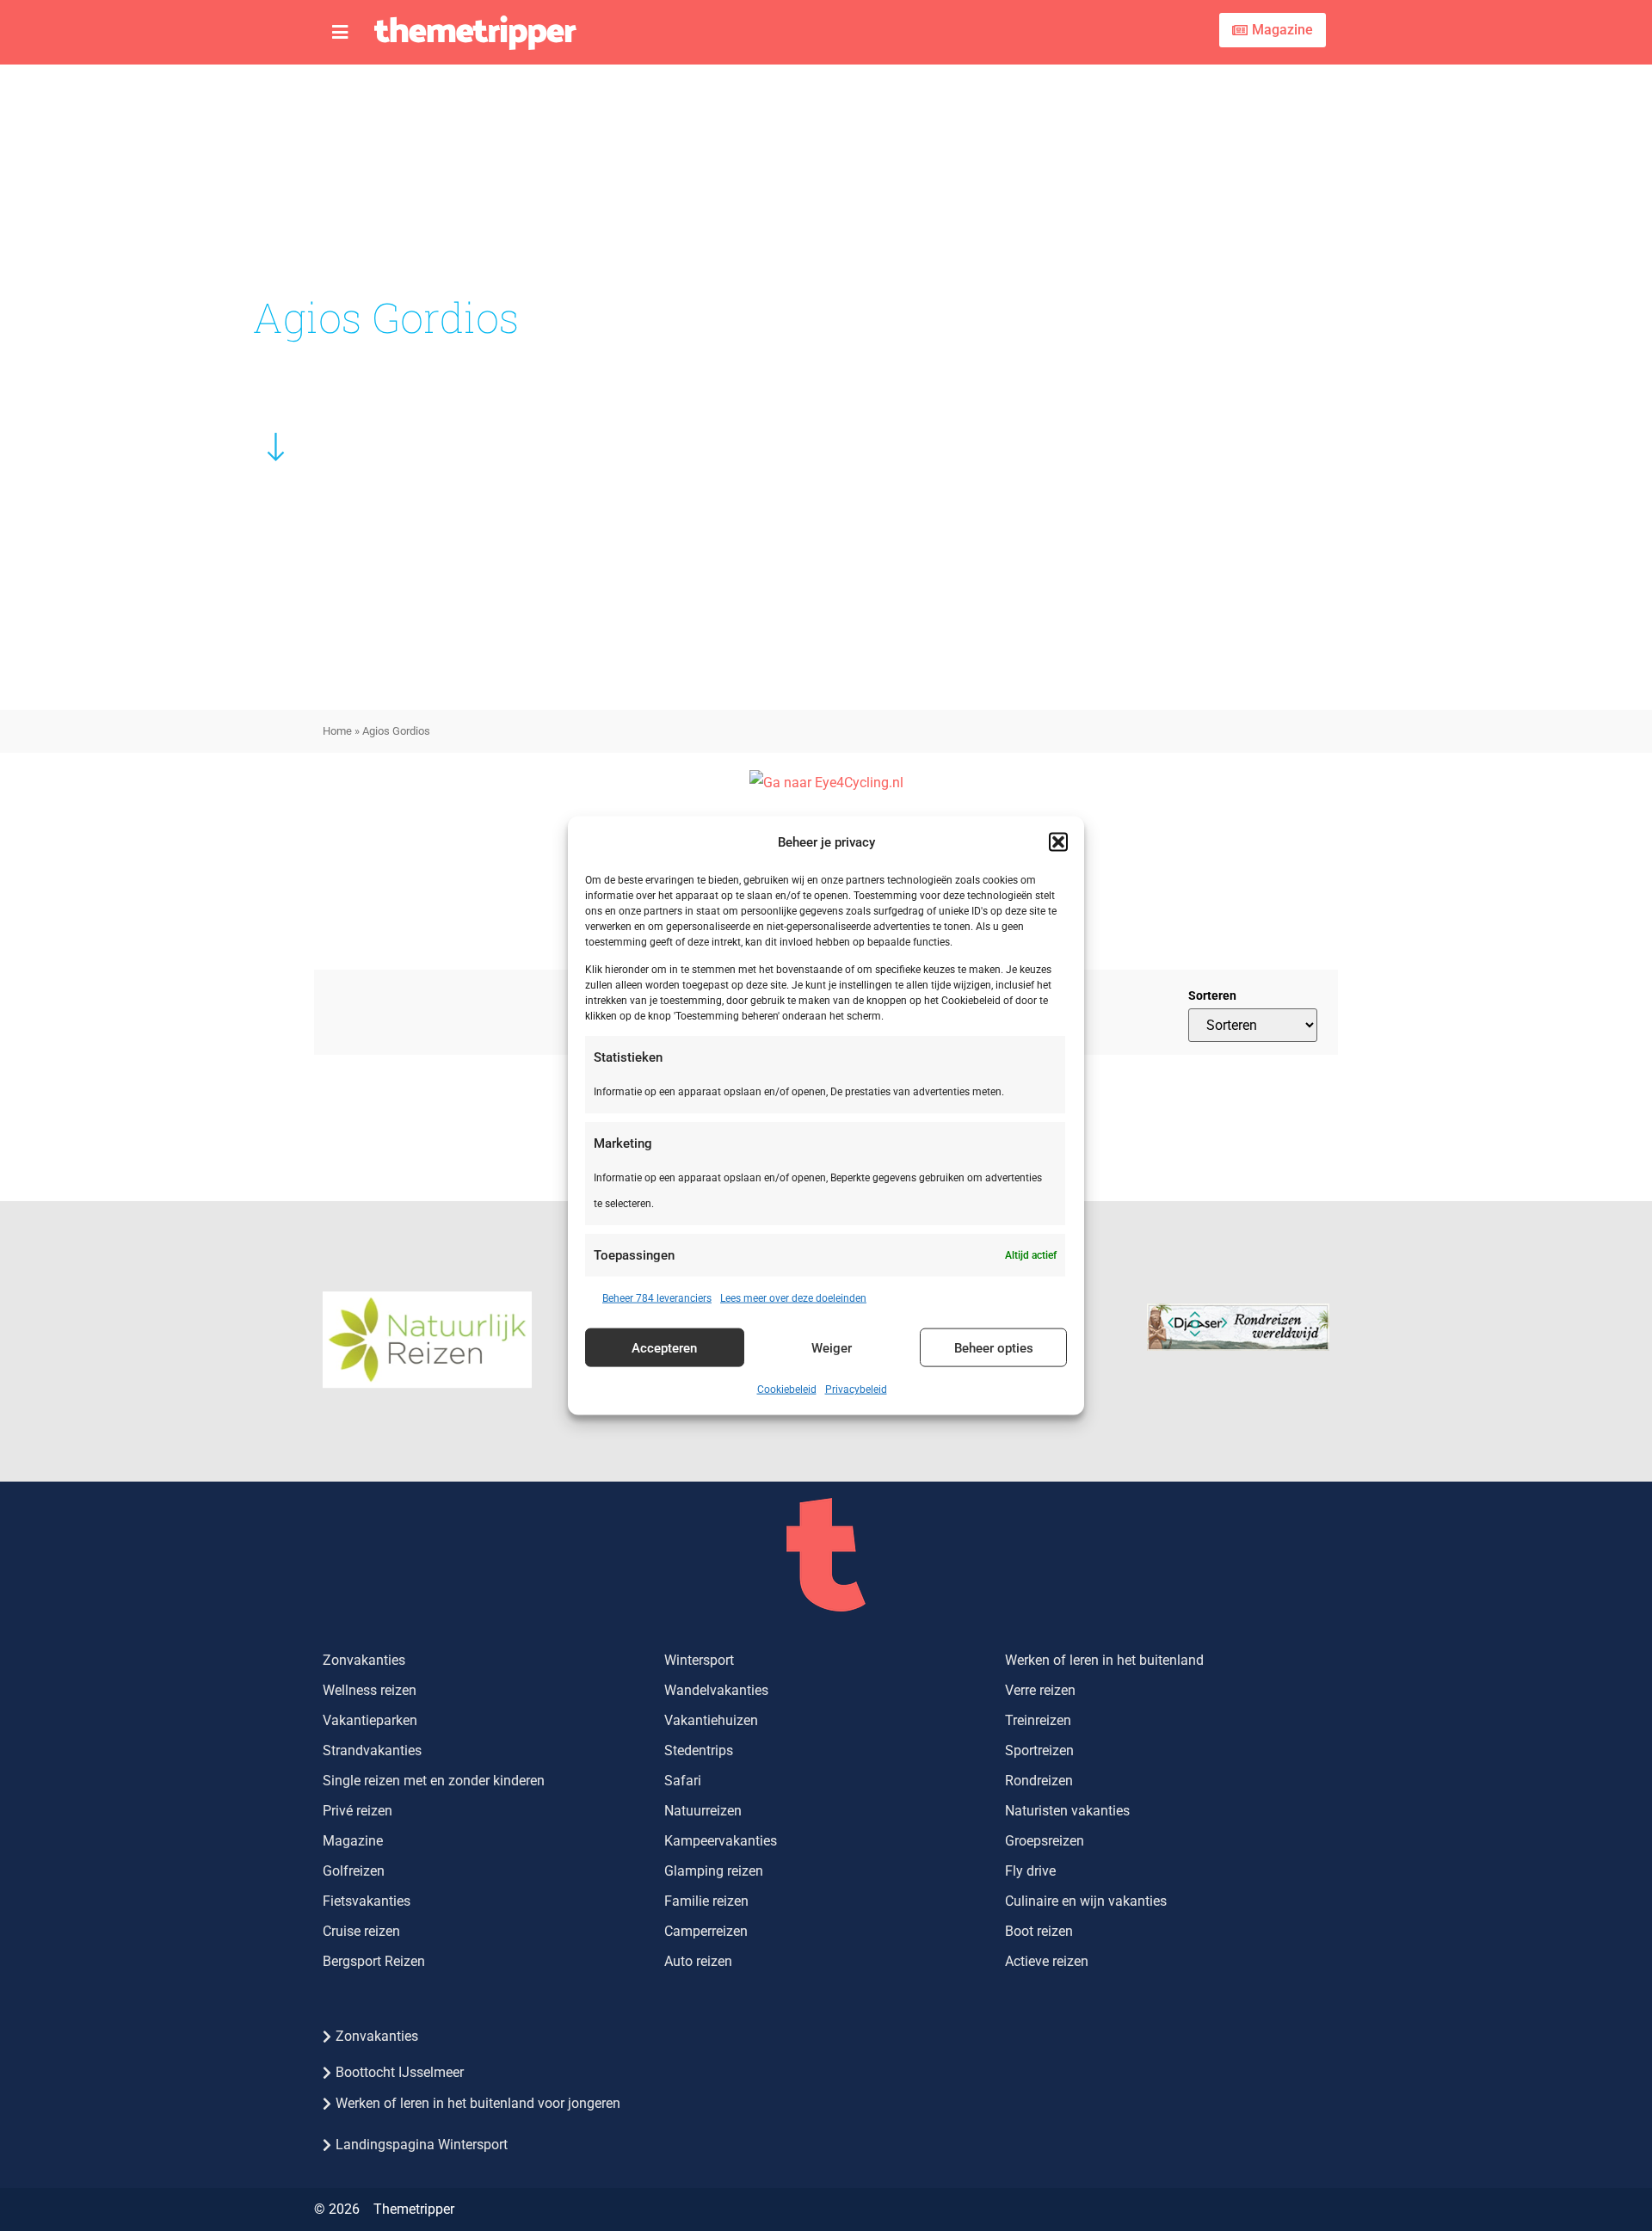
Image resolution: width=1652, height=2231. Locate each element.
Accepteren (664, 1347)
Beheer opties (994, 1347)
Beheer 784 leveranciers (657, 1298)
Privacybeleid (856, 1390)
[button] (1058, 841)
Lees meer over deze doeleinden (793, 1298)
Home (337, 731)
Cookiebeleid (787, 1390)
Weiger (832, 1347)
